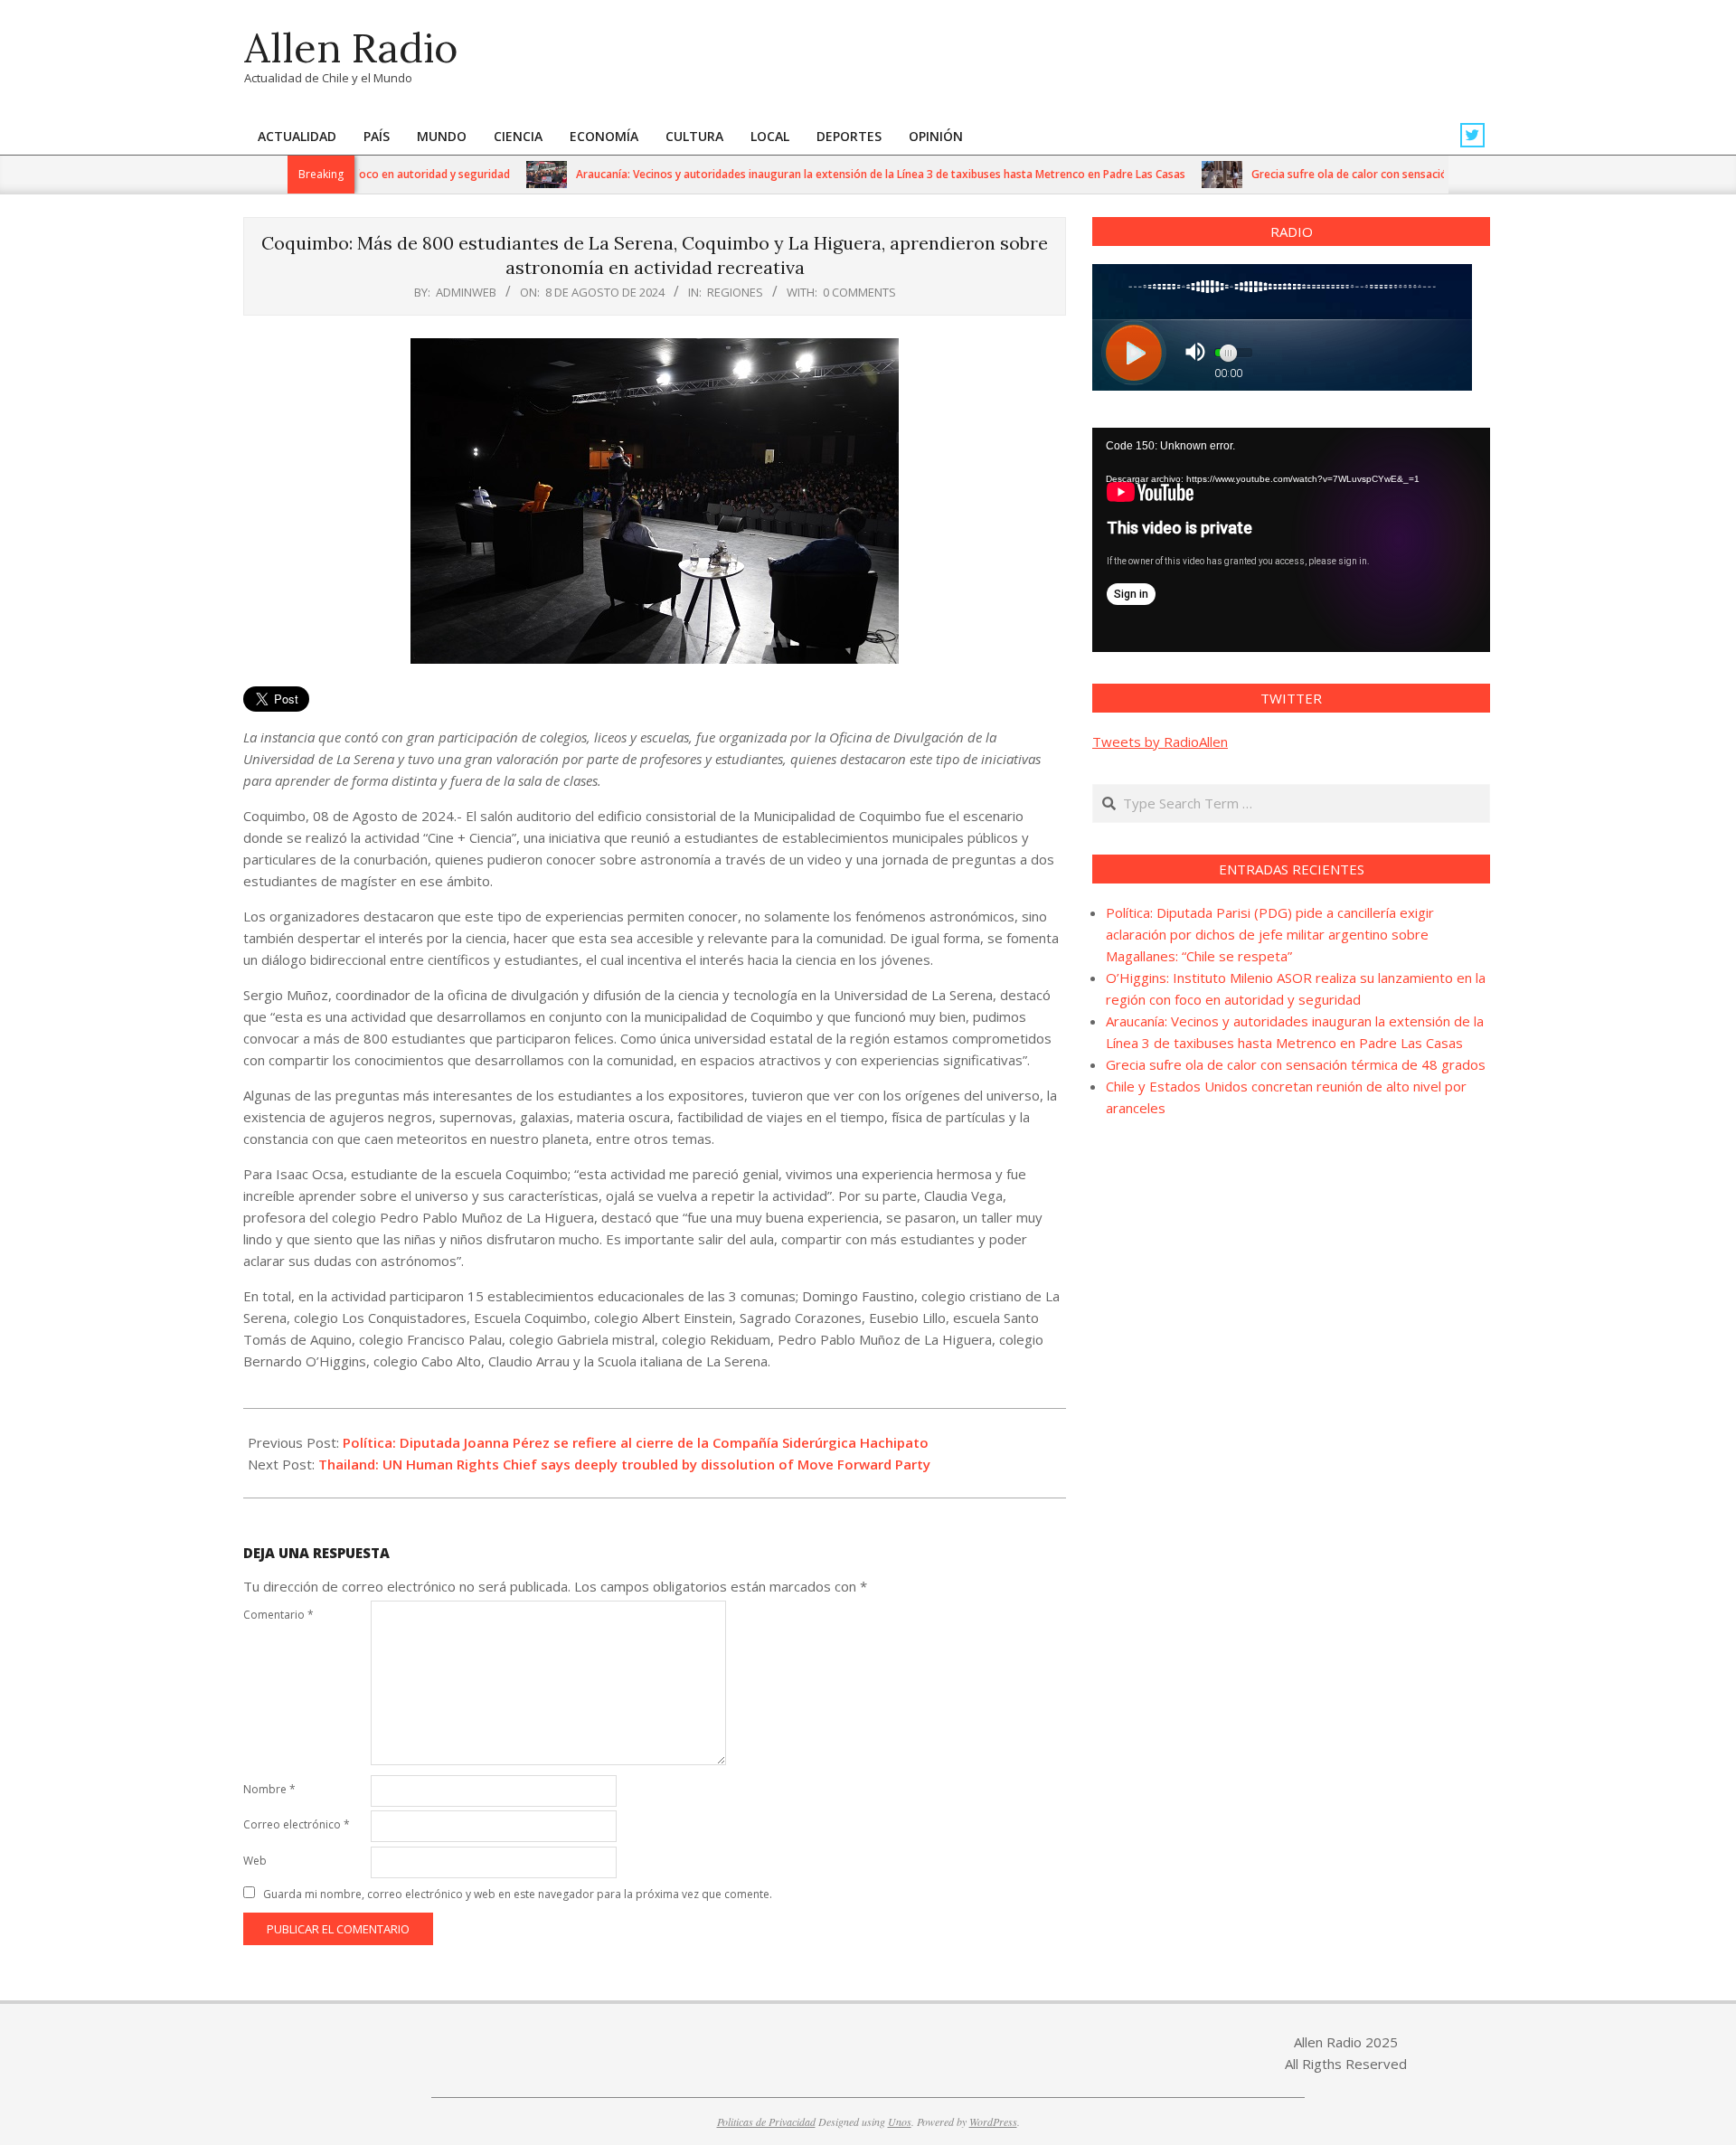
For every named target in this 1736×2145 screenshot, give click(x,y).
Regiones (735, 292)
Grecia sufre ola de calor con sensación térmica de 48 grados (1355, 174)
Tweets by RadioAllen (1160, 742)
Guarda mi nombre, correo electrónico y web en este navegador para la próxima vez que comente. (518, 1894)
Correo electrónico (297, 1824)
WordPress (993, 2121)
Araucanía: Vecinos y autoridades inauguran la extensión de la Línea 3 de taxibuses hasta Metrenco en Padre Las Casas (826, 174)
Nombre (269, 1789)
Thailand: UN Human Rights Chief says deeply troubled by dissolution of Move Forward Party (624, 1464)
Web (255, 1861)
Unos (900, 2121)
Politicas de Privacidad (766, 2121)
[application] (1291, 540)
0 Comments (859, 292)
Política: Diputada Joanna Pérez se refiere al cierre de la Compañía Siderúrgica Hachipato (636, 1442)
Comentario (278, 1615)
